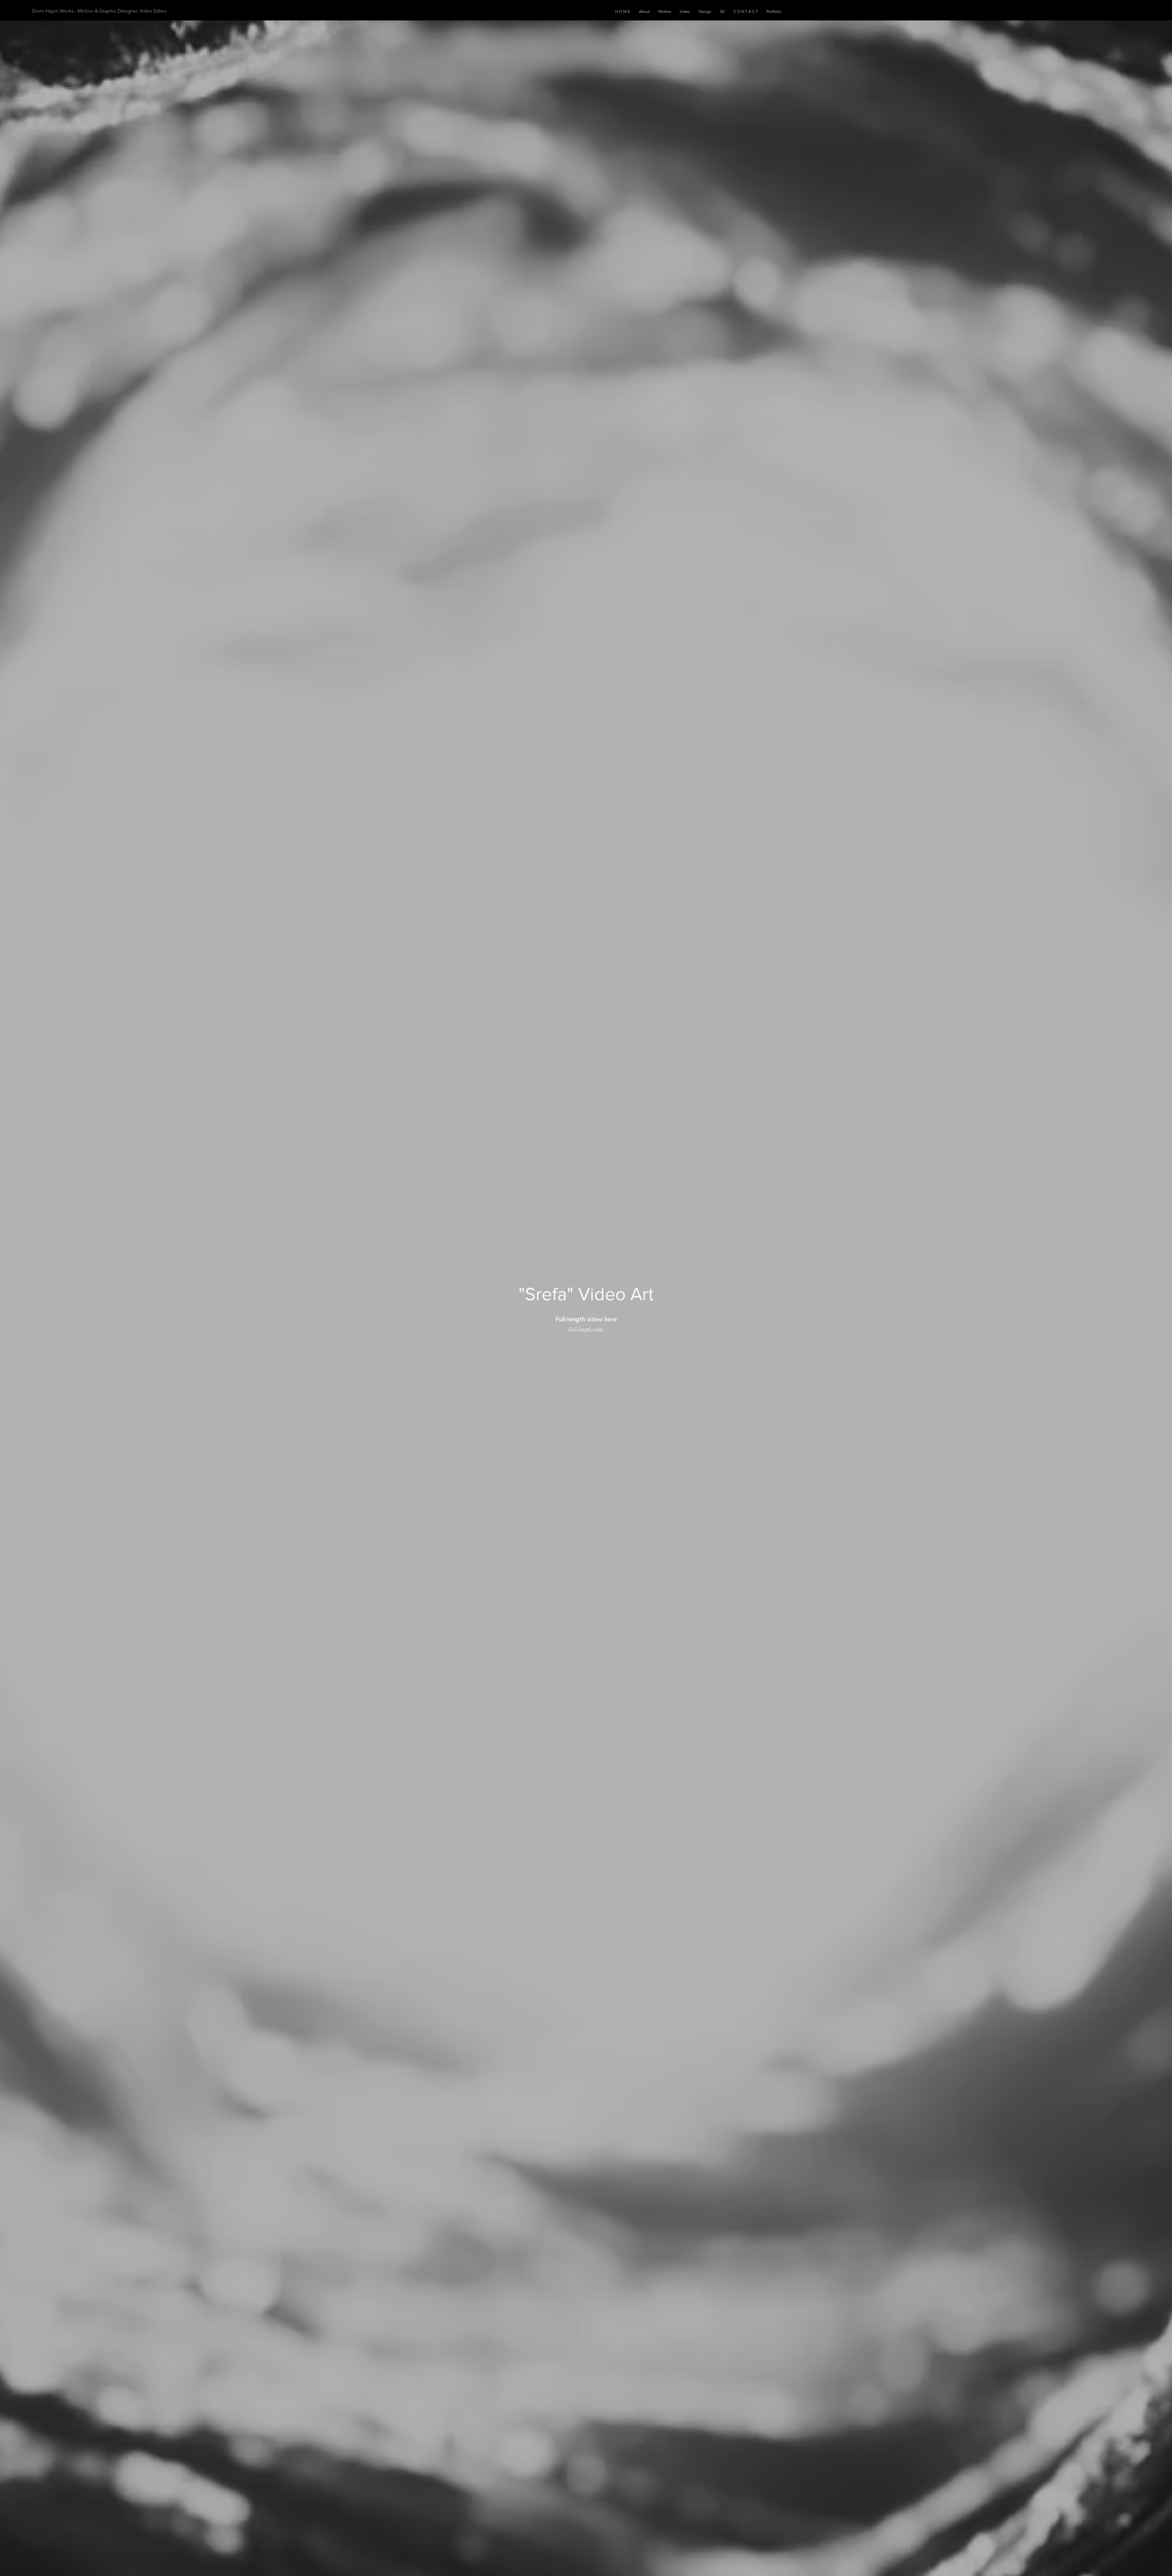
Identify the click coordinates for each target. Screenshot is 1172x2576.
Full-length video (586, 1329)
